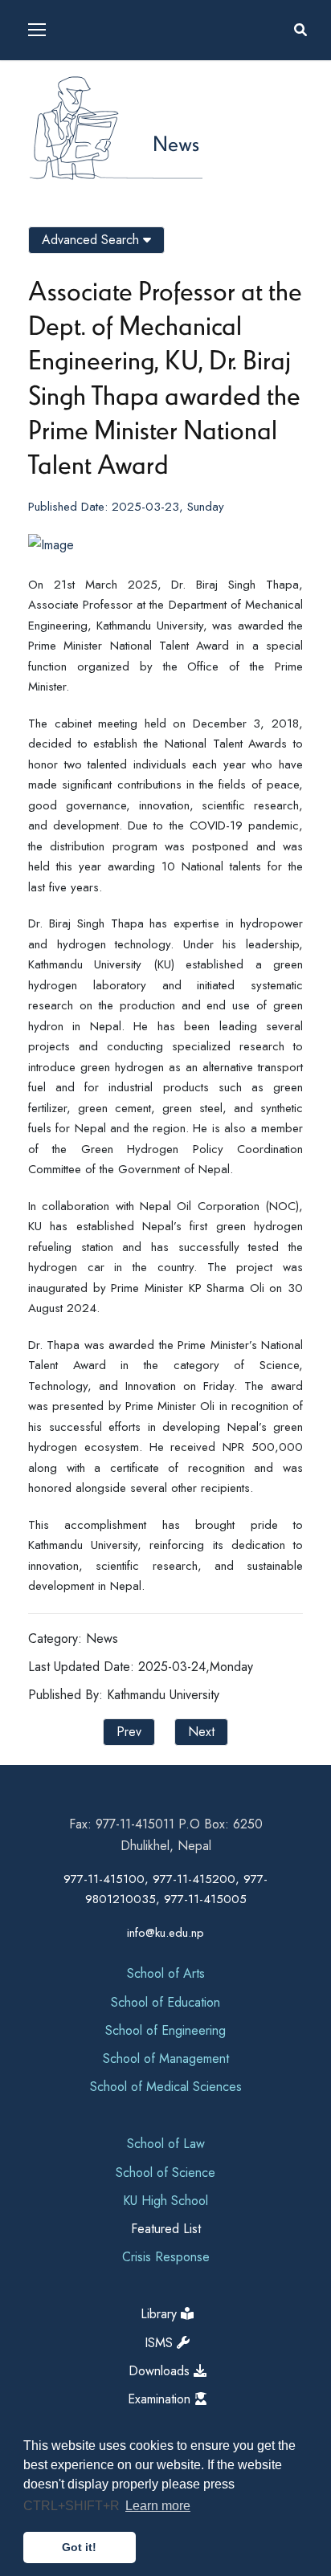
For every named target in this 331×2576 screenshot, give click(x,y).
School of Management (166, 2058)
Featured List (166, 2229)
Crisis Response (166, 2257)
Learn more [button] (158, 2506)
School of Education (165, 2002)
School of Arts (166, 1973)
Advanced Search (92, 240)
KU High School (165, 2201)
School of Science (165, 2172)
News (176, 143)
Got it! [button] (79, 2547)
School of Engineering (165, 2030)
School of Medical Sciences (166, 2087)
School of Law (166, 2144)
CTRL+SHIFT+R (73, 2506)
